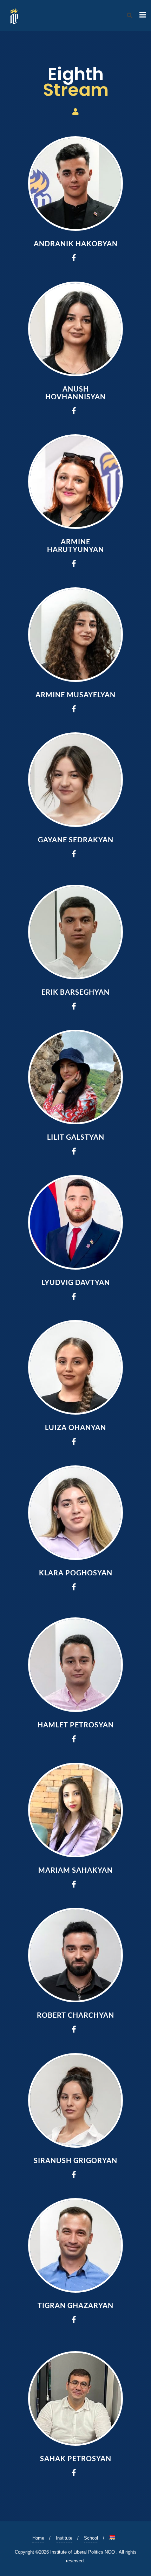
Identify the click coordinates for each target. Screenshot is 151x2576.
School (91, 2538)
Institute (64, 2538)
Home (38, 2538)
